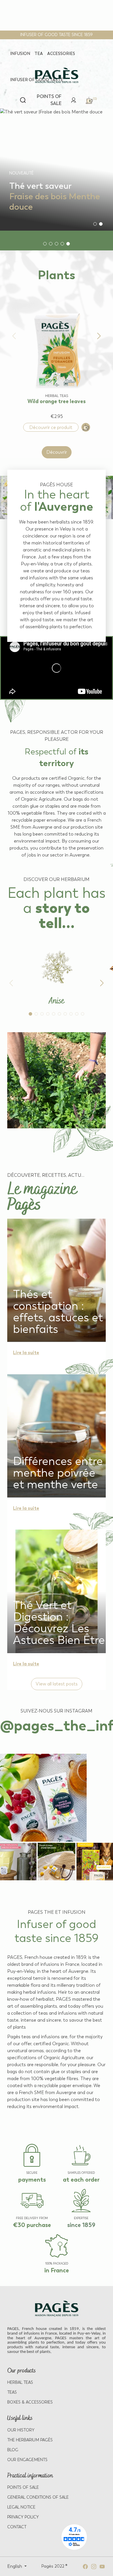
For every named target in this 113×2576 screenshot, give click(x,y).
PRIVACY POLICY (23, 2517)
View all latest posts (57, 1684)
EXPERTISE (81, 2218)
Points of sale (49, 100)
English (15, 2566)
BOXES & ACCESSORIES (30, 2402)
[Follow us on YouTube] (102, 2566)
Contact (17, 2527)
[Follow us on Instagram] (94, 2566)
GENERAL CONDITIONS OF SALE (38, 2497)
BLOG (13, 2450)
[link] (74, 100)
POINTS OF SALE (23, 2487)
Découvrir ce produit (51, 427)
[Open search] (23, 100)
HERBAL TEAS (20, 2382)
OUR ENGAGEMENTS (27, 2460)
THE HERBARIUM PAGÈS (30, 2440)
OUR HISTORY (21, 2430)
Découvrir (57, 452)
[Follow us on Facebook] (85, 2566)
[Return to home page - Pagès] (57, 76)
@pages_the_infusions (57, 1725)
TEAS (12, 2392)
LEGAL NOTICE (21, 2507)
